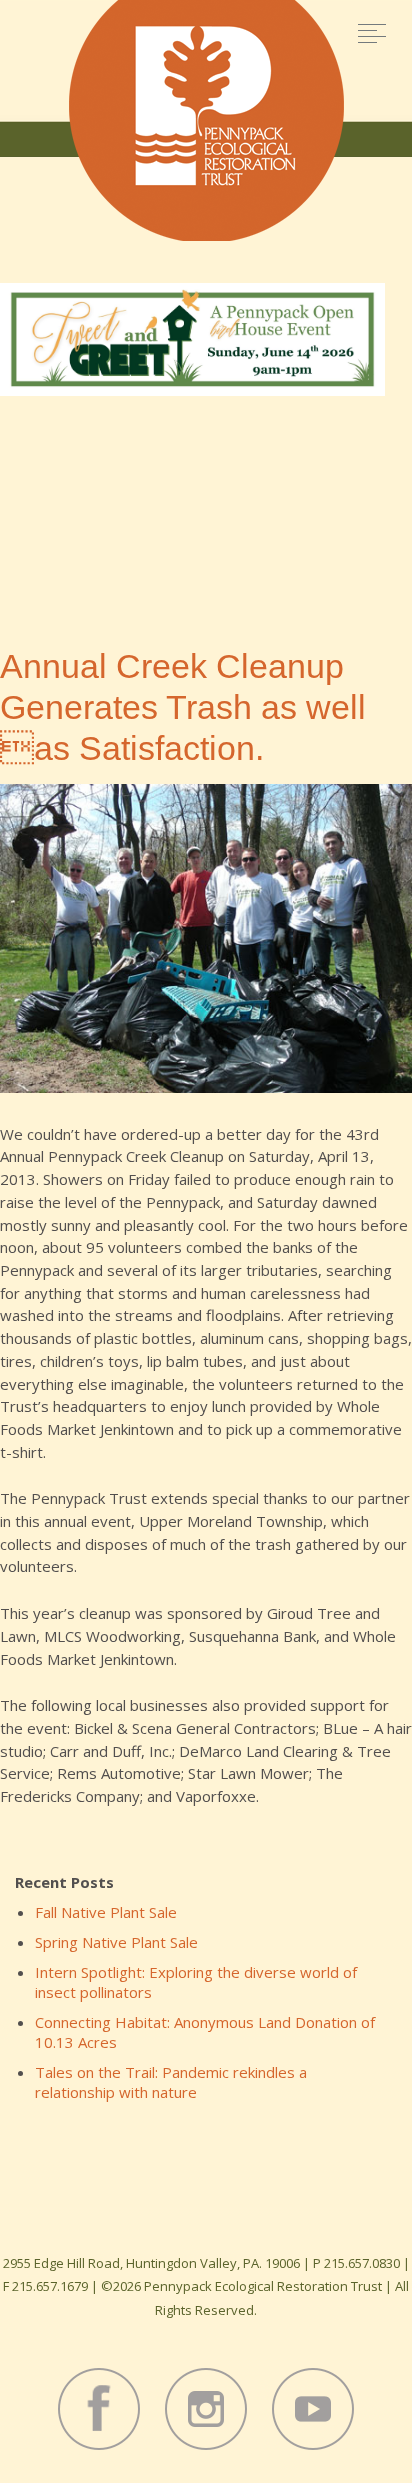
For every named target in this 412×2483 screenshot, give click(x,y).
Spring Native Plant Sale (116, 1942)
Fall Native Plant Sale (106, 1912)
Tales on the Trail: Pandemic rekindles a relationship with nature (171, 2082)
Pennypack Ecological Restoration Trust (206, 120)
